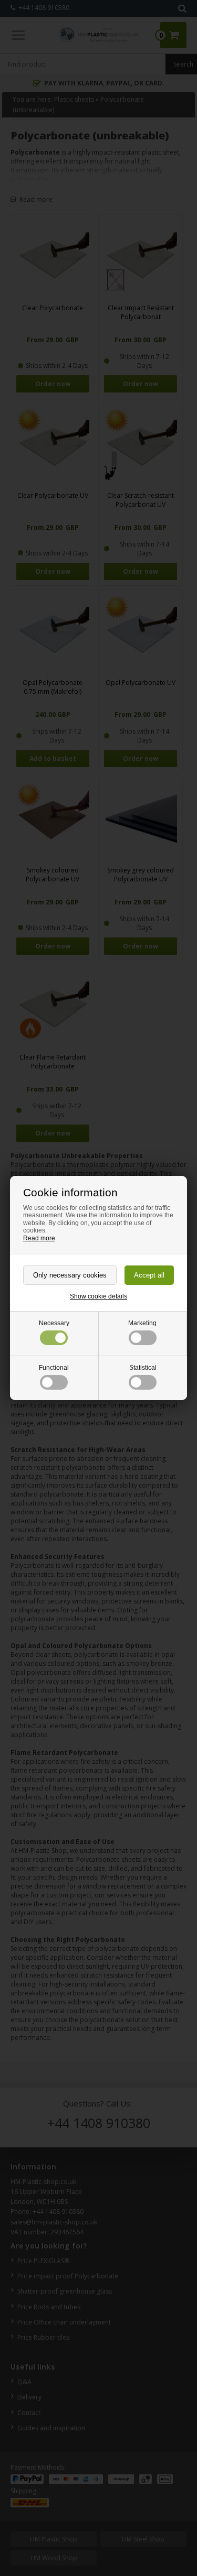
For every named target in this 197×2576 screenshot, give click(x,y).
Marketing (142, 1323)
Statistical (143, 1368)
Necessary (54, 1323)
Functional (54, 1368)
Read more (39, 1238)
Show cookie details (98, 1296)
